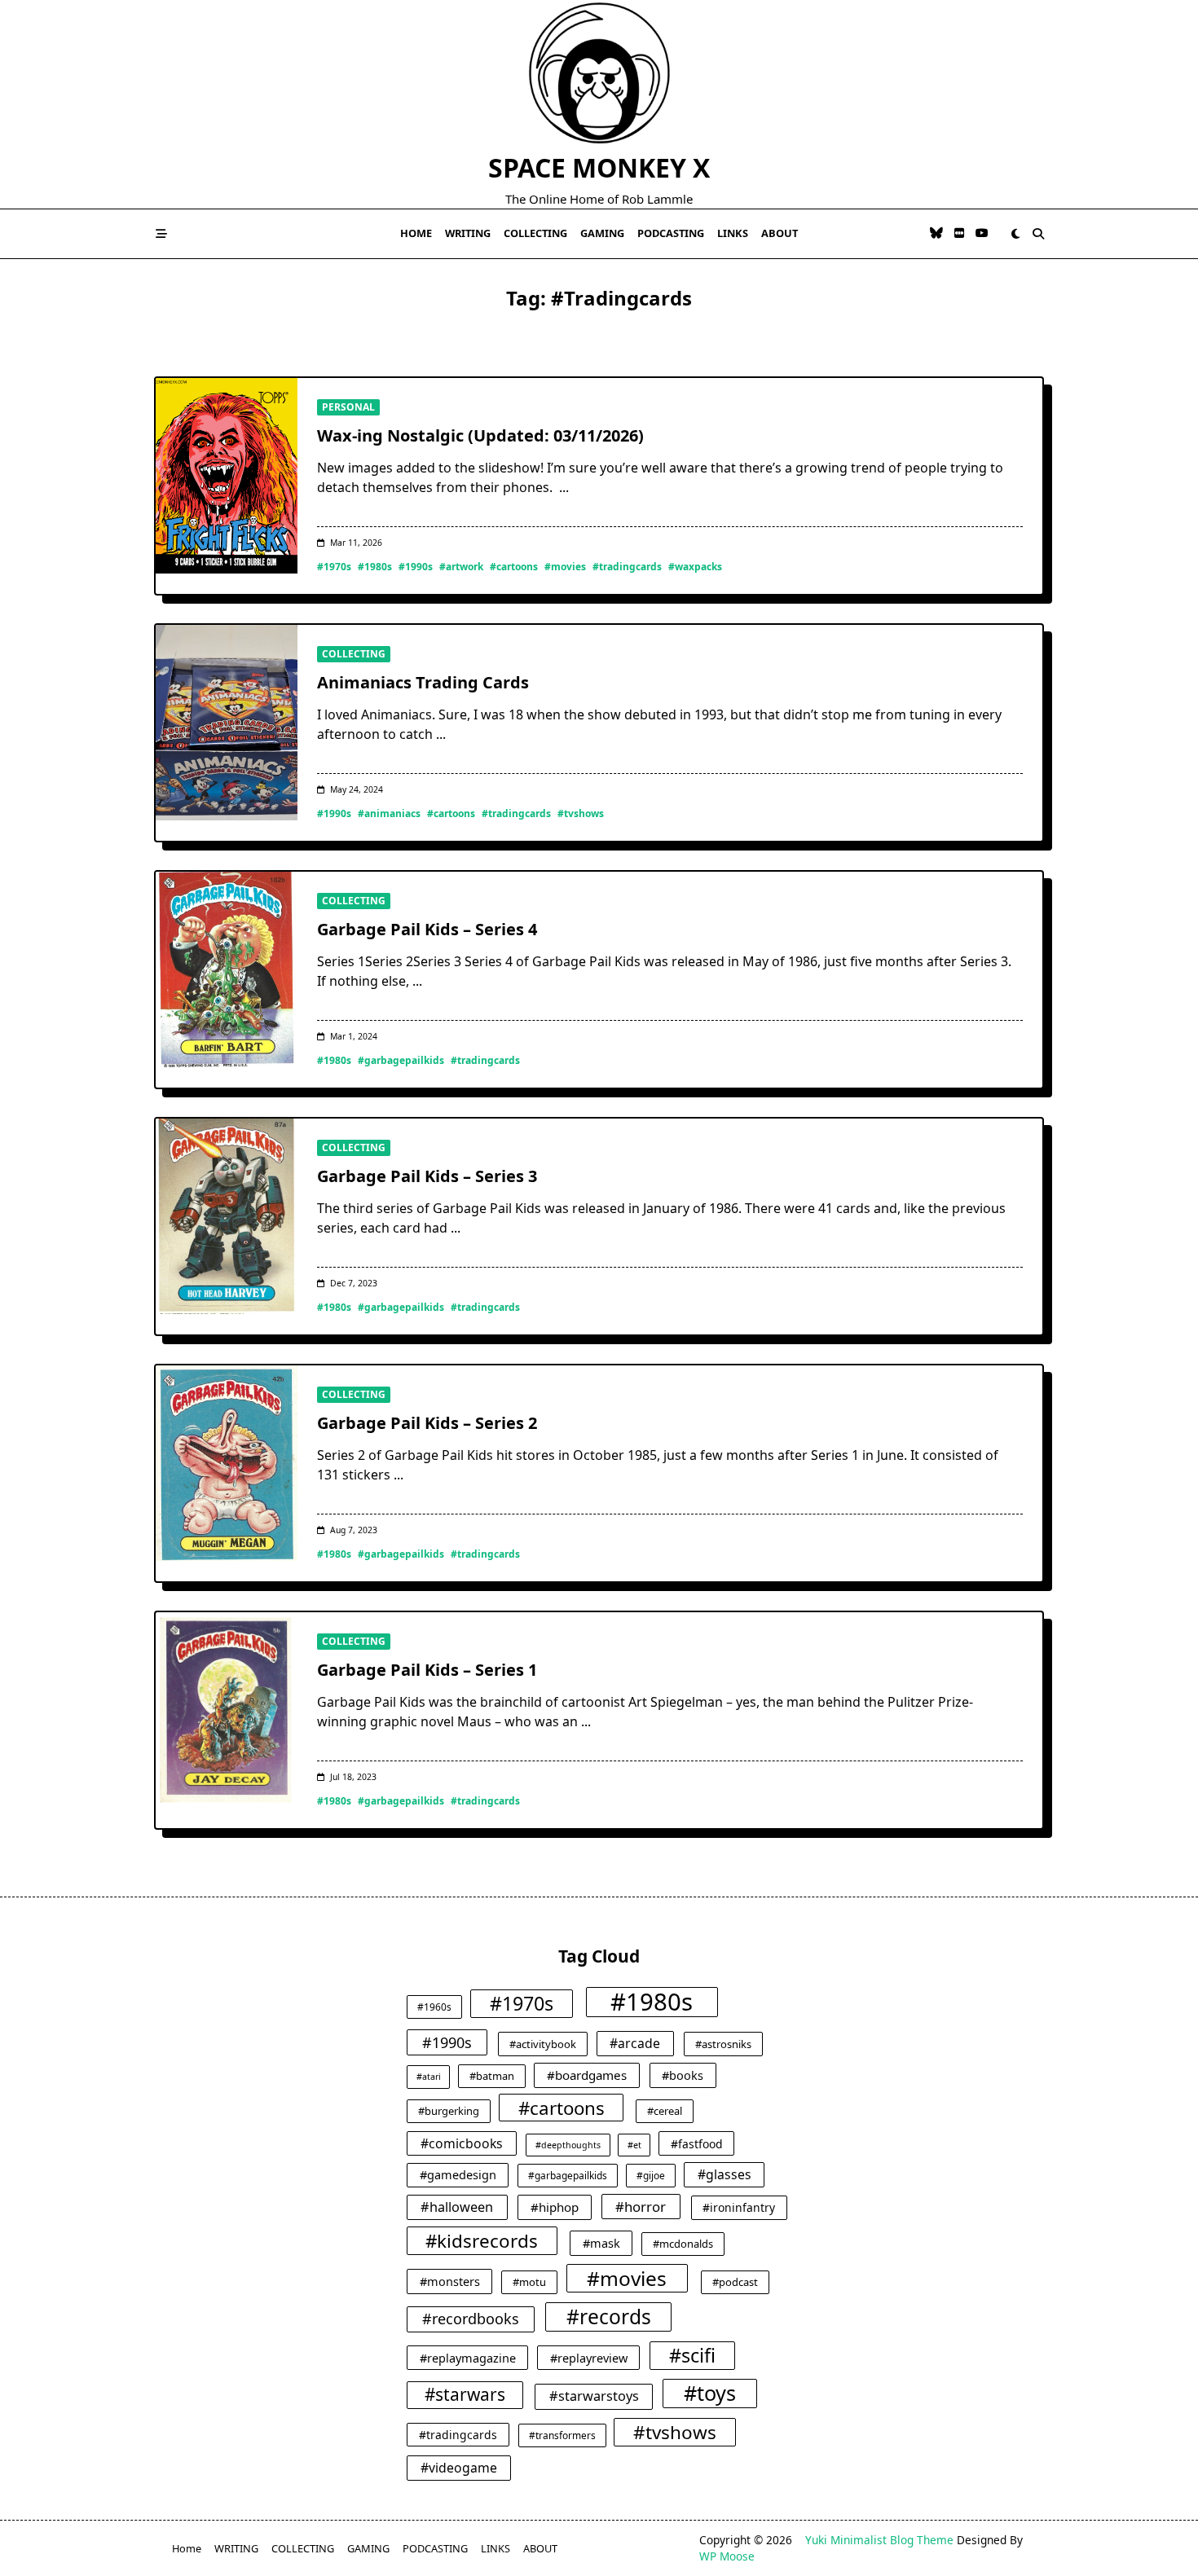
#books (683, 2075)
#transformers (562, 2435)
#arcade (635, 2043)
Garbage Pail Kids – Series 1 (427, 1670)
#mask (601, 2243)
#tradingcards (627, 567)
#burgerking (449, 2111)
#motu (529, 2282)
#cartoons (514, 567)
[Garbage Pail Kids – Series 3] (227, 1216)
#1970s (334, 567)
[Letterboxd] (959, 233)
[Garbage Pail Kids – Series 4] (227, 969)
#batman (492, 2076)
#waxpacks (695, 567)
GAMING (602, 233)
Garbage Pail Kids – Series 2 (427, 1423)
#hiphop (555, 2207)
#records (609, 2317)
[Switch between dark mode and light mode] (1015, 234)
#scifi (692, 2355)
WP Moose (727, 2556)
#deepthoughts (568, 2145)
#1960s (434, 2007)
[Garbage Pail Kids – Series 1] (227, 1710)
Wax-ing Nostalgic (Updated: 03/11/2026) (480, 435)
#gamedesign (458, 2174)
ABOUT (780, 233)
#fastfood (697, 2144)
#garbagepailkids (401, 1060)
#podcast (735, 2282)
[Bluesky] (936, 233)
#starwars (465, 2394)
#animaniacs (389, 813)
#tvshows (581, 813)
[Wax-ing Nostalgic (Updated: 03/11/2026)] (227, 476)
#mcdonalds (683, 2244)
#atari (429, 2077)
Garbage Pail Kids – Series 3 (427, 1176)
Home (416, 233)
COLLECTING (535, 233)
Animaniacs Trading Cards (423, 682)
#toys (710, 2393)
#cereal (665, 2111)
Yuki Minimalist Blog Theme (879, 2540)
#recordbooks (471, 2319)
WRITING (468, 233)
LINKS (733, 233)
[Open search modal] (1038, 234)
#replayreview (589, 2358)
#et (634, 2145)
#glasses (725, 2174)
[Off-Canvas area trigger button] (161, 234)
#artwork (461, 567)
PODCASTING (671, 233)
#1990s (416, 567)
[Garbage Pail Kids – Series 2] (227, 1463)
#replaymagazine (468, 2358)
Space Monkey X (599, 167)
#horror (641, 2207)
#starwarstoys (594, 2396)
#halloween (457, 2207)
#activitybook (543, 2044)
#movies (565, 567)
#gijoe (651, 2175)
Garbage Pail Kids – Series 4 (427, 929)
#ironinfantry (739, 2207)
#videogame (459, 2468)
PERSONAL (348, 407)
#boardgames (587, 2075)
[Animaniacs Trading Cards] (227, 723)
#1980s (375, 567)
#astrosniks (723, 2044)
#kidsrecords (482, 2241)
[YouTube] (982, 233)
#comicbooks (462, 2143)
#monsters (450, 2281)
